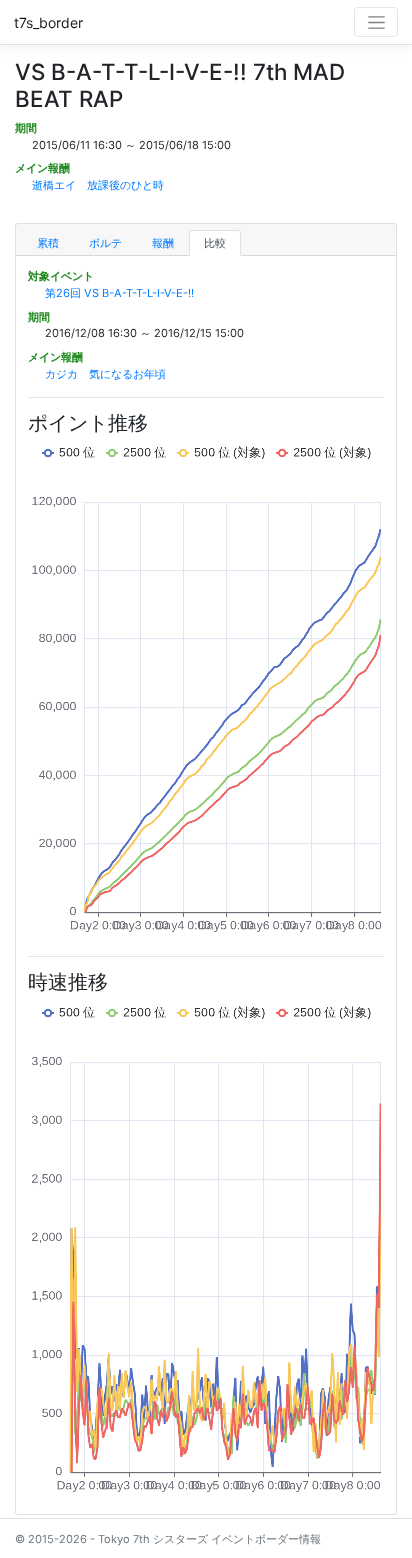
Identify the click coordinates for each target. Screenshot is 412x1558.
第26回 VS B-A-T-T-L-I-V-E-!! (119, 293)
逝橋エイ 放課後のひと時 (98, 185)
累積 (48, 243)
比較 (215, 243)
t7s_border (48, 22)
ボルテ (105, 243)
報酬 (163, 243)
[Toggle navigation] (376, 22)
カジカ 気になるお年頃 (105, 374)
